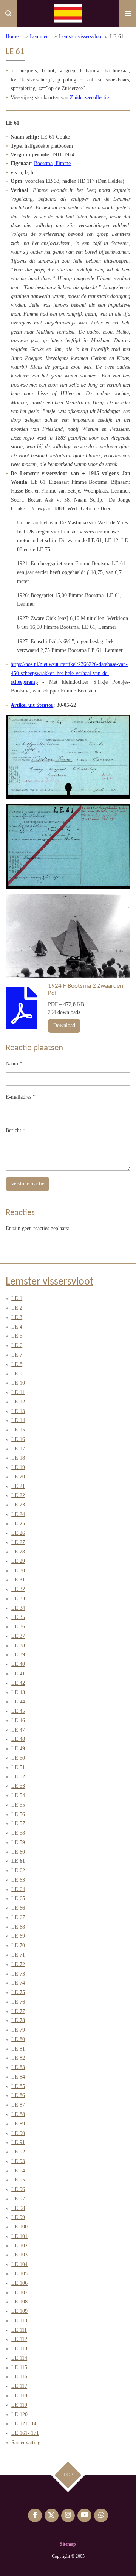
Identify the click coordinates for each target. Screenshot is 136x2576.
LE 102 (19, 2246)
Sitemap (68, 2544)
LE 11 (18, 1392)
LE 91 (18, 2142)
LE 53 (18, 1786)
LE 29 (18, 1561)
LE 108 (19, 2302)
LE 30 (18, 1571)
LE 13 (18, 1411)
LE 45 (18, 1711)
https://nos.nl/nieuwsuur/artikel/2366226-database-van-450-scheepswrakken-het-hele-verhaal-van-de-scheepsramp (69, 673)
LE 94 (18, 2171)
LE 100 (19, 2227)
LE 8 (17, 1364)
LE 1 (17, 1298)
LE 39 (18, 1655)
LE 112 (19, 2339)
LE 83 (18, 2067)
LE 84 (18, 2077)
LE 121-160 (24, 2424)
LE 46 (18, 1721)
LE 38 (18, 1646)
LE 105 (19, 2274)
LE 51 (18, 1767)
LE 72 (18, 1964)
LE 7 (17, 1355)
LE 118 (19, 2396)
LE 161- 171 (25, 2433)
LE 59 (18, 1842)
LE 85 (18, 2086)
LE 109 (19, 2311)
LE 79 (18, 2030)
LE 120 (19, 2415)
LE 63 (18, 1880)
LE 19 (18, 1467)
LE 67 (18, 1917)
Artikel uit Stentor (32, 705)
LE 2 (17, 1308)
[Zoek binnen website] (8, 13)
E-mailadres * (21, 1097)
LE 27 (18, 1542)
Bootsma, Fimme (52, 163)
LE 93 (18, 2161)
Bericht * (15, 1130)
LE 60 (18, 1852)
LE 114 (19, 2358)
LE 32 (18, 1589)
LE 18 (18, 1458)
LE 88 (18, 2114)
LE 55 (18, 1805)
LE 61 (117, 37)
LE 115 (19, 2368)
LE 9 (17, 1374)
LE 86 (18, 2095)
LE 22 (18, 1495)
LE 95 (18, 2180)
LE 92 (18, 2152)
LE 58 (18, 1833)
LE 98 (18, 2208)
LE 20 (18, 1477)
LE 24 (18, 1514)
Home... (14, 37)
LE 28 (18, 1552)
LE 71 (18, 1955)
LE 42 (18, 1683)
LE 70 (18, 1945)
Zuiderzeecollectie (89, 97)
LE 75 (18, 1992)
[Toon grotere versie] (68, 757)
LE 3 (17, 1317)
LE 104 (19, 2264)
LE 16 (18, 1439)
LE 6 (17, 1345)
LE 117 (19, 2386)
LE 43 (18, 1693)
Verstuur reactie (28, 1184)
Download (64, 1025)
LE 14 (18, 1420)
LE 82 (18, 2058)
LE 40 (18, 1664)
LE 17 (18, 1449)
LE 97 (18, 2199)
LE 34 (18, 1608)
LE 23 (18, 1505)
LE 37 (18, 1636)
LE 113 (19, 2349)
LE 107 (19, 2293)
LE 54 (18, 1796)
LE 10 (18, 1383)
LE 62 (18, 1870)
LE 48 (18, 1739)
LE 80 (18, 2039)
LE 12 (18, 1402)
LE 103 (19, 2255)
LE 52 (18, 1777)
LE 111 (19, 2330)
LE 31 (18, 1580)
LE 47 (18, 1730)
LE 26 (18, 1533)
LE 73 (18, 1974)
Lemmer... (41, 37)
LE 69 (18, 1936)
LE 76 (18, 2002)
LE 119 (19, 2405)
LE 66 (18, 1908)
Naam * (14, 1064)
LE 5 (17, 1336)
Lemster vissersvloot (81, 37)
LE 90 (18, 2133)
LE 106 (19, 2283)
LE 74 (18, 1983)
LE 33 (18, 1599)
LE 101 (19, 2236)
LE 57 (18, 1824)
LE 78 (18, 2020)
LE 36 (18, 1627)
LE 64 (18, 1889)
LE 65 (18, 1898)
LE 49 (18, 1749)
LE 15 (18, 1430)
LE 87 (18, 2105)
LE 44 (18, 1702)
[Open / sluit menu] (128, 13)
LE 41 (18, 1674)
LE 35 (18, 1617)
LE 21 (18, 1486)
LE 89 (18, 2124)
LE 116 (19, 2377)
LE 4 (17, 1327)
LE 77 (18, 2011)
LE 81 (18, 2049)
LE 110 (19, 2321)
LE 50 (18, 1758)
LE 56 (18, 1814)
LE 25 (18, 1524)
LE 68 (18, 1927)
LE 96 (18, 2189)
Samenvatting (26, 2443)
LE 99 (18, 2217)
